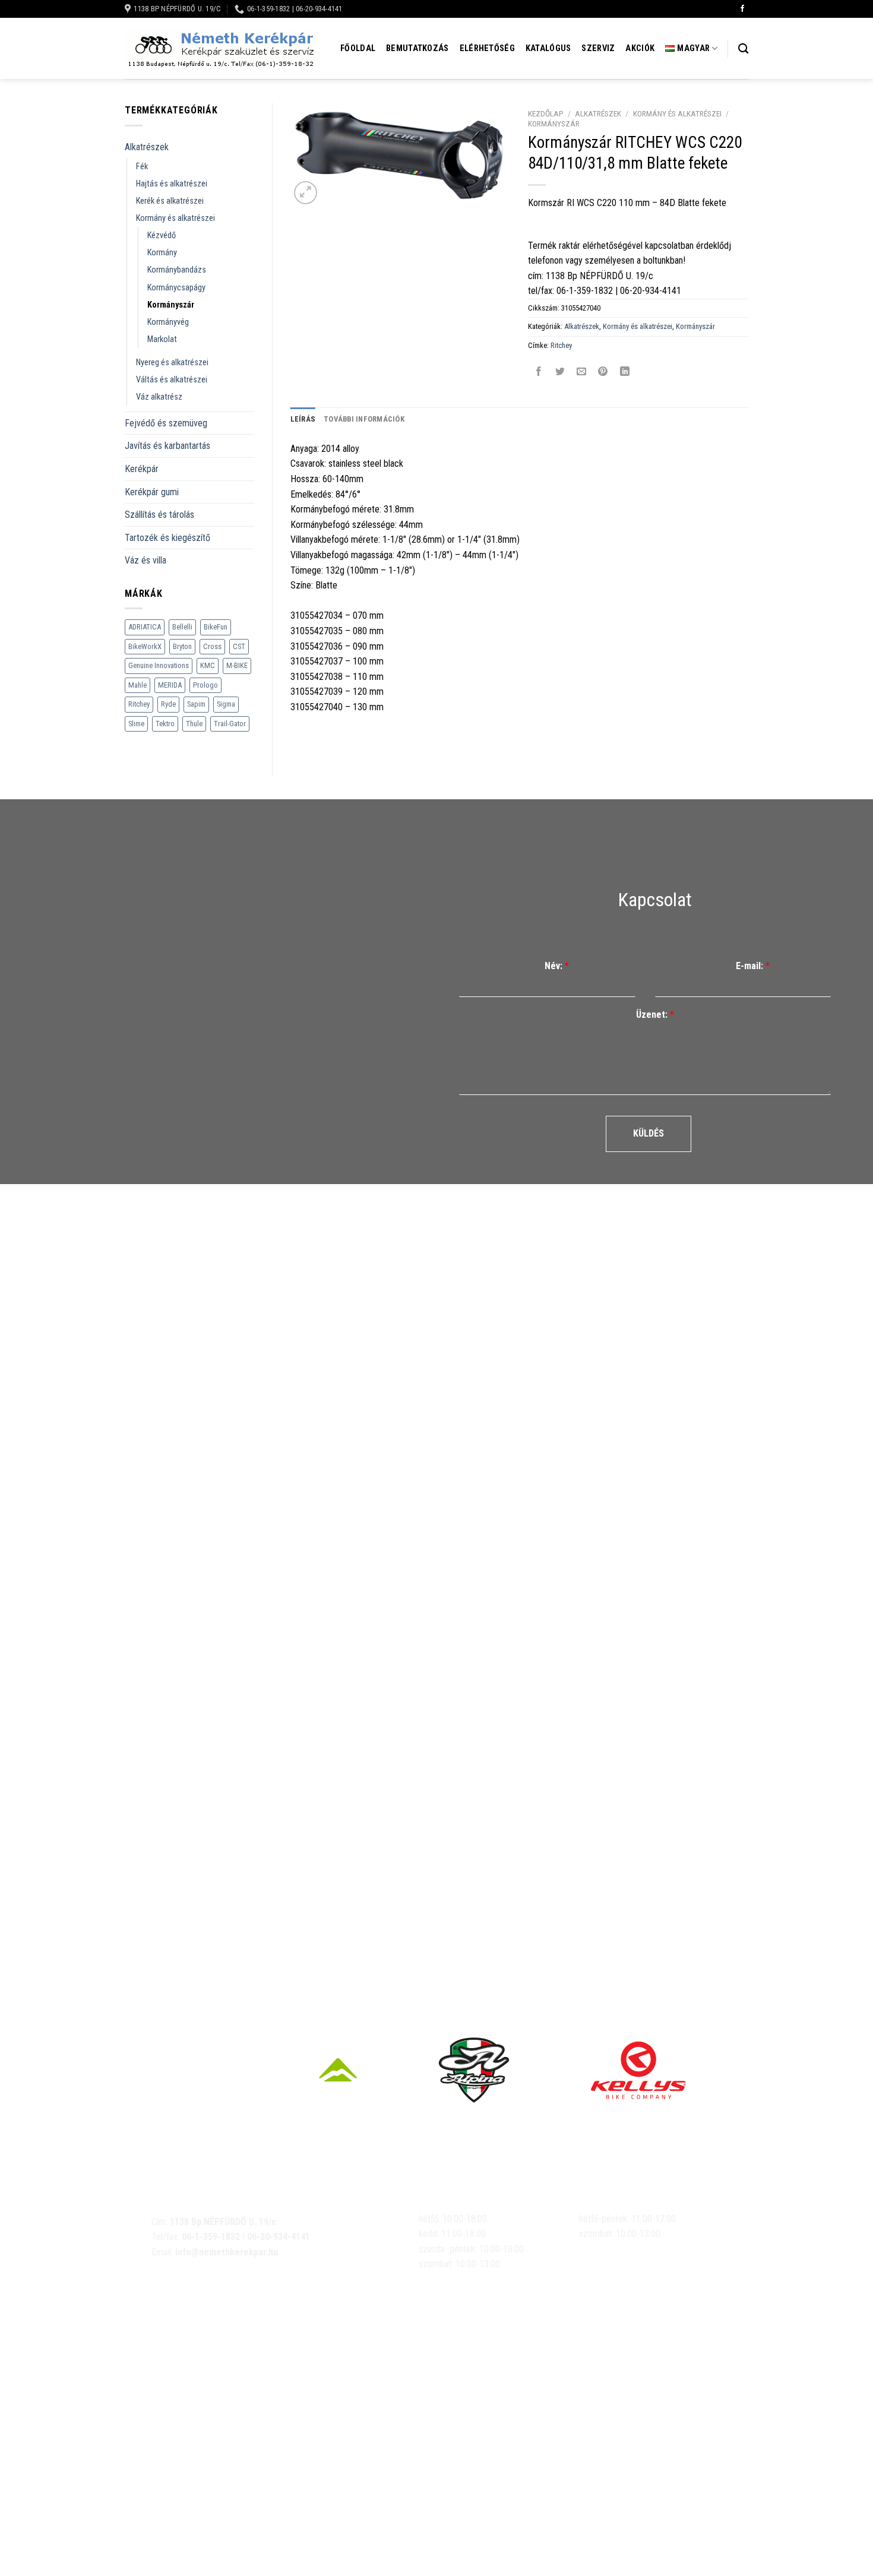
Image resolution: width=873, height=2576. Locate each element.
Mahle (137, 685)
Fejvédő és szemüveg (166, 423)
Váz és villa (145, 560)
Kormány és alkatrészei (175, 218)
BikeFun (216, 627)
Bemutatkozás (417, 48)
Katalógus (548, 48)
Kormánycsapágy (176, 288)
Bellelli (182, 627)
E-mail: (753, 966)
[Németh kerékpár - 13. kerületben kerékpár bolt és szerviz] (220, 49)
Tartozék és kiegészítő (167, 538)
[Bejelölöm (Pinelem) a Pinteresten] (603, 372)
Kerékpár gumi (152, 492)
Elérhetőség (487, 48)
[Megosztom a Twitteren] (560, 372)
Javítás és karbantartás (167, 446)
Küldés (649, 1133)
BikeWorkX (145, 646)
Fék (142, 167)
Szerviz (598, 48)
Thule (194, 724)
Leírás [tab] (303, 419)
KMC (208, 665)
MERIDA (170, 685)
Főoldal (358, 48)
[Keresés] (743, 49)
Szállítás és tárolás (159, 515)
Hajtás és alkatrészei (172, 184)
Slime (136, 724)
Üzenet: (655, 1015)
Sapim (196, 704)
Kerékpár (142, 469)
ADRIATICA (145, 627)
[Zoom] (306, 193)
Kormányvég (168, 322)
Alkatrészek (147, 147)
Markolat (162, 339)
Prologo (205, 685)
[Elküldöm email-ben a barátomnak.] (582, 372)
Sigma (226, 704)
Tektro (165, 724)
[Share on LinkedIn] (624, 372)
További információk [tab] (364, 419)
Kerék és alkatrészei (170, 201)
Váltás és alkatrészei (172, 380)
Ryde (168, 704)
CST (239, 646)
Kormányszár (171, 305)
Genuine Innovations (159, 665)
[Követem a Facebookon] (742, 9)
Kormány (162, 253)
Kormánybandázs (177, 270)
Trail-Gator (230, 724)
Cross (212, 646)
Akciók (640, 48)
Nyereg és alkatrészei (172, 363)
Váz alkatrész (159, 397)
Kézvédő (162, 235)
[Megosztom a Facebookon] (539, 372)
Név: (557, 966)
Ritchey (139, 704)
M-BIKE (237, 665)
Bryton (182, 646)
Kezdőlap (546, 113)
